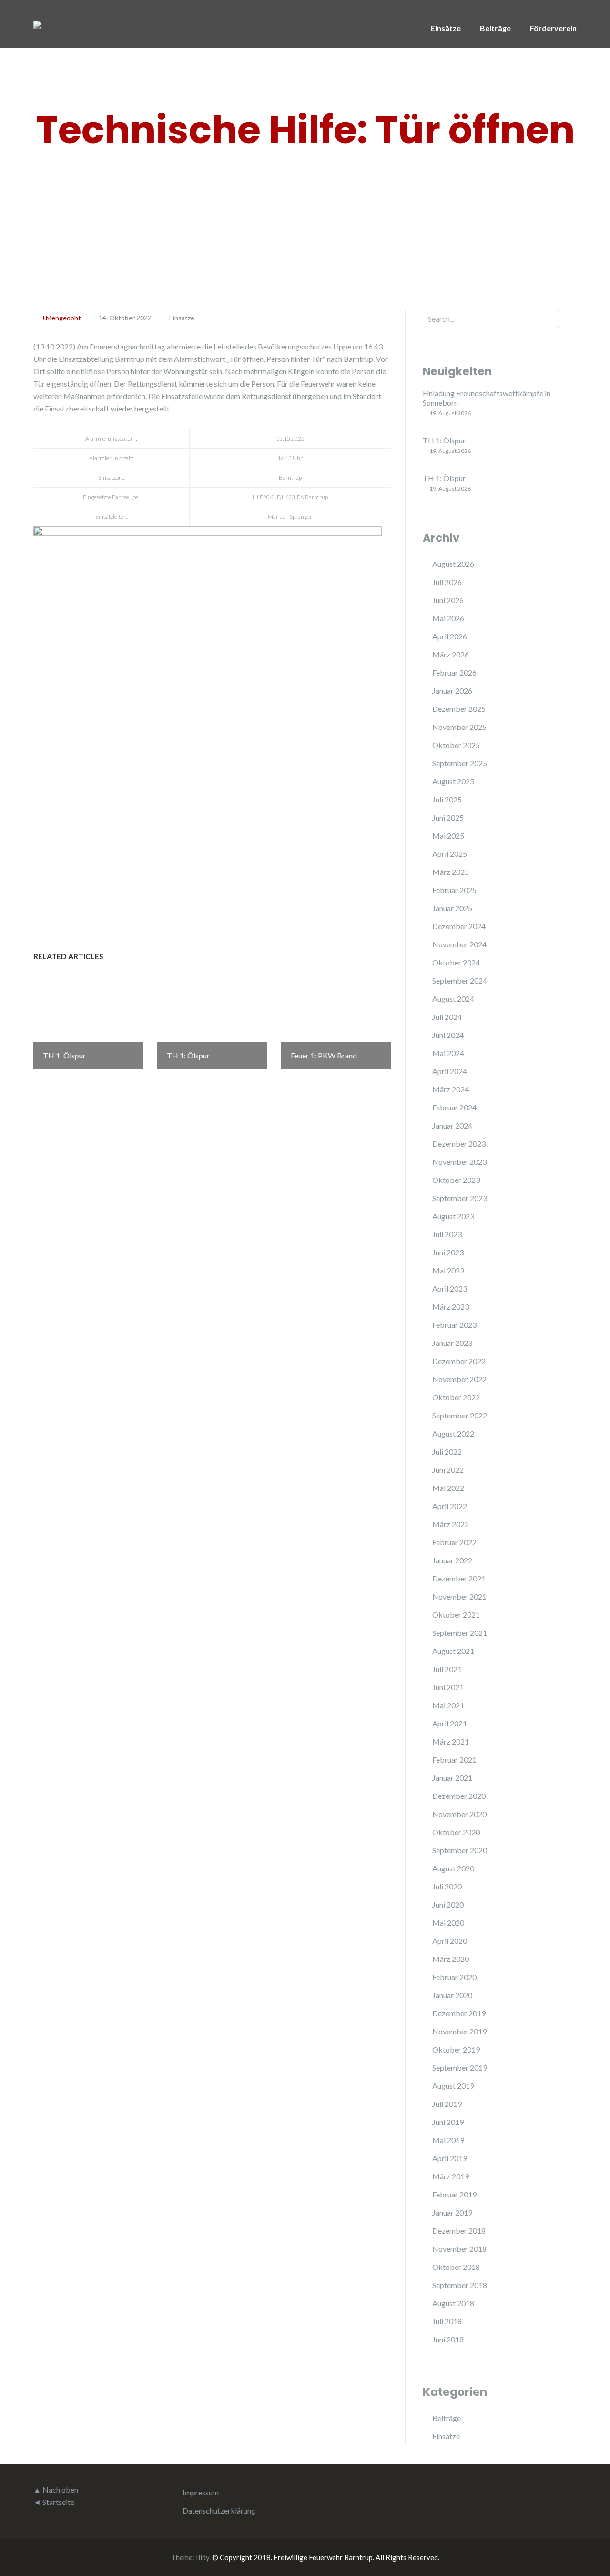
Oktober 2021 (456, 1615)
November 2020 (459, 1814)
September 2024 (460, 980)
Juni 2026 (448, 600)
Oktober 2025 (456, 745)
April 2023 (450, 1288)
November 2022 (459, 1379)
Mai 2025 (448, 836)
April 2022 (450, 1506)
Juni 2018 (448, 2339)
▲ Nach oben (56, 2489)
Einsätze (446, 28)
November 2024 (459, 944)
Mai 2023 (448, 1270)
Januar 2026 (452, 691)
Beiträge (495, 28)
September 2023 (460, 1198)
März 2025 (451, 872)
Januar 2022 (452, 1560)
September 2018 (460, 2285)
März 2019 (451, 2176)
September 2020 (460, 1850)
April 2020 (450, 1941)
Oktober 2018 (456, 2267)
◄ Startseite (54, 2502)
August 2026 (453, 564)
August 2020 (453, 1868)
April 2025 (450, 854)
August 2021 (453, 1651)
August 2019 (453, 2086)
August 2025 (453, 781)
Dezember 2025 (459, 709)
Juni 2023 (448, 1252)
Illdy (203, 2557)
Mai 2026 (448, 618)
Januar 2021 (452, 1778)
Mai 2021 (448, 1705)
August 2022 (453, 1433)
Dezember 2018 (459, 2231)
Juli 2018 (447, 2321)
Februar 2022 (454, 1542)
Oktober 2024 (456, 962)
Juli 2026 (447, 582)
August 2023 (453, 1216)
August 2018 (453, 2303)
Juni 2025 (448, 817)
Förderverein (553, 28)
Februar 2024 (454, 1107)
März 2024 (451, 1089)
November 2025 (459, 727)
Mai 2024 (448, 1053)
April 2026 (450, 636)
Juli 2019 (447, 2104)
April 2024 (450, 1071)
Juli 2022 (447, 1452)
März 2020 (451, 1959)
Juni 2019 (448, 2122)
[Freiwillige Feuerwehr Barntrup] (37, 24)
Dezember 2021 (459, 1578)
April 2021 (450, 1723)
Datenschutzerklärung (219, 2510)
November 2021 (459, 1596)
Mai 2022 (448, 1488)
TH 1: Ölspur (444, 440)
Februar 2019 (454, 2194)
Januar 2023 (452, 1343)
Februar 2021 (454, 1760)
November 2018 (459, 2249)
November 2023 (459, 1162)
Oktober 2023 (456, 1180)
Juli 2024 (447, 1017)
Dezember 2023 (459, 1144)
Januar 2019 (452, 2212)
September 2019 (460, 2068)
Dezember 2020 (459, 1796)
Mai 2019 (448, 2140)
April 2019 (450, 2158)
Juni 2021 (448, 1687)
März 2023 (451, 1307)
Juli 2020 (447, 1886)
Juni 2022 (448, 1470)
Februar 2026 (454, 672)
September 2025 (460, 763)
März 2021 (451, 1741)
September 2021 (460, 1633)
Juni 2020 (448, 1904)
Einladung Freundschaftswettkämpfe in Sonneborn (487, 398)
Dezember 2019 (459, 2013)
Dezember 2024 (459, 926)
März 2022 (451, 1524)
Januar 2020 (452, 1995)
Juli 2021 (447, 1669)
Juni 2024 (448, 1035)
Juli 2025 (447, 799)
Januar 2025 (452, 908)
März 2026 (451, 654)
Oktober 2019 (456, 2049)
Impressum (201, 2492)
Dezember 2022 (459, 1361)
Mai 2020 (448, 1923)
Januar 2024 (452, 1125)
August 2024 (453, 999)
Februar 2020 (454, 1977)
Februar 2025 (454, 890)
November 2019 (459, 2031)
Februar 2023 (454, 1325)
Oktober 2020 (456, 1832)
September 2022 (460, 1415)
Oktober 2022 (456, 1397)
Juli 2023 (447, 1234)
